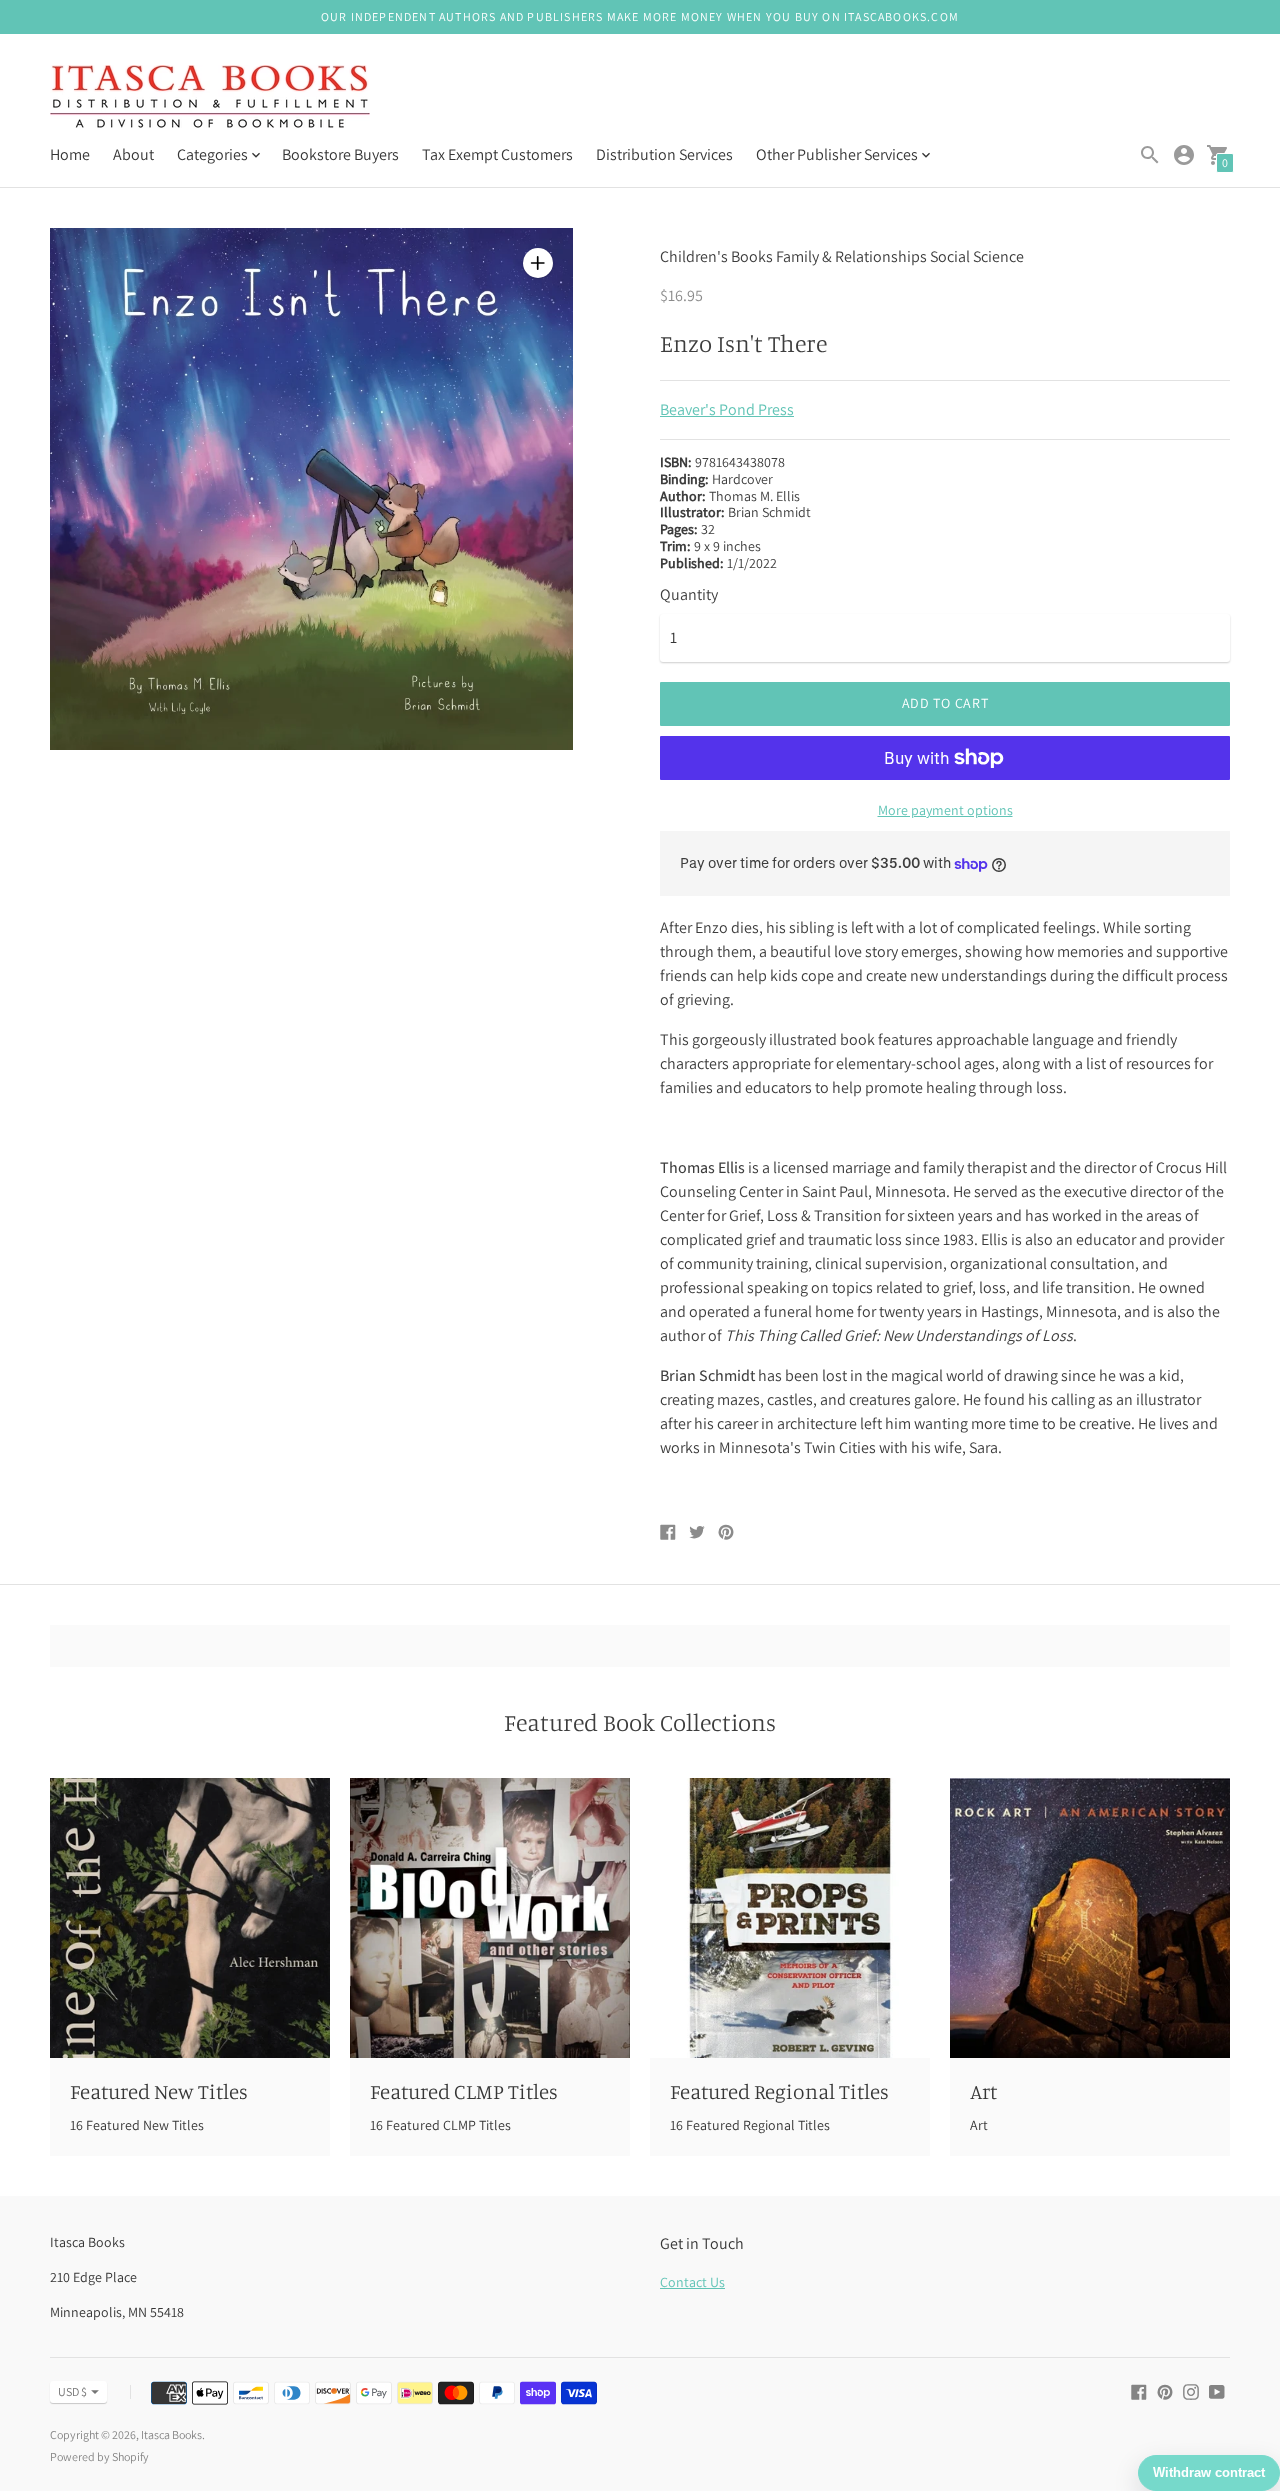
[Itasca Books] (210, 98)
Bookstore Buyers (340, 154)
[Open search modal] (1150, 155)
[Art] (1090, 1918)
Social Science (977, 256)
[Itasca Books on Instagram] (1191, 2390)
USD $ (72, 2391)
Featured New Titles (159, 2091)
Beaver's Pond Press (727, 409)
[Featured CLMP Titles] (490, 1918)
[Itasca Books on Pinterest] (1165, 2390)
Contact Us (692, 2282)
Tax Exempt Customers (497, 154)
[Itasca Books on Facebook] (1139, 2390)
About (133, 154)
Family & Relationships (851, 256)
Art (983, 2091)
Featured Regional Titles (779, 2091)
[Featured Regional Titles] (790, 1918)
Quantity (689, 595)
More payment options (945, 810)
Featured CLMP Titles (464, 2091)
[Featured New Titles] (190, 1918)
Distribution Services (664, 154)
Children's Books (716, 256)
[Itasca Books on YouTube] (1217, 2390)
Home (70, 154)
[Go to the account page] (1184, 155)
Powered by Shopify (99, 2456)
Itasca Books (171, 2434)
